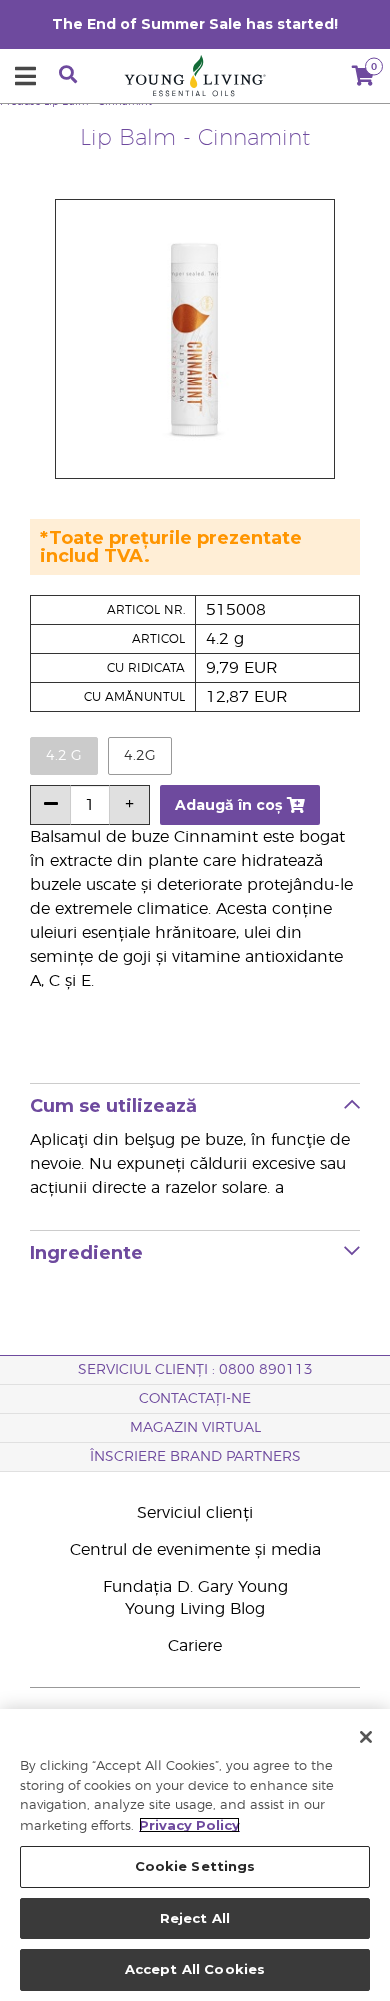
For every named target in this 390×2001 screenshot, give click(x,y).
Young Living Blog (195, 1609)
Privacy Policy (189, 1825)
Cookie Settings (195, 1866)
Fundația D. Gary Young (195, 1587)
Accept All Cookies (195, 1969)
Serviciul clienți (195, 1513)
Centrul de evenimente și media (195, 1550)
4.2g (140, 756)
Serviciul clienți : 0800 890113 (195, 1370)
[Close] (366, 1737)
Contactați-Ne (195, 1399)
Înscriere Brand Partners (195, 1457)
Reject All (195, 1918)
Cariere (195, 1646)
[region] (195, 1855)
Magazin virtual (195, 1428)
